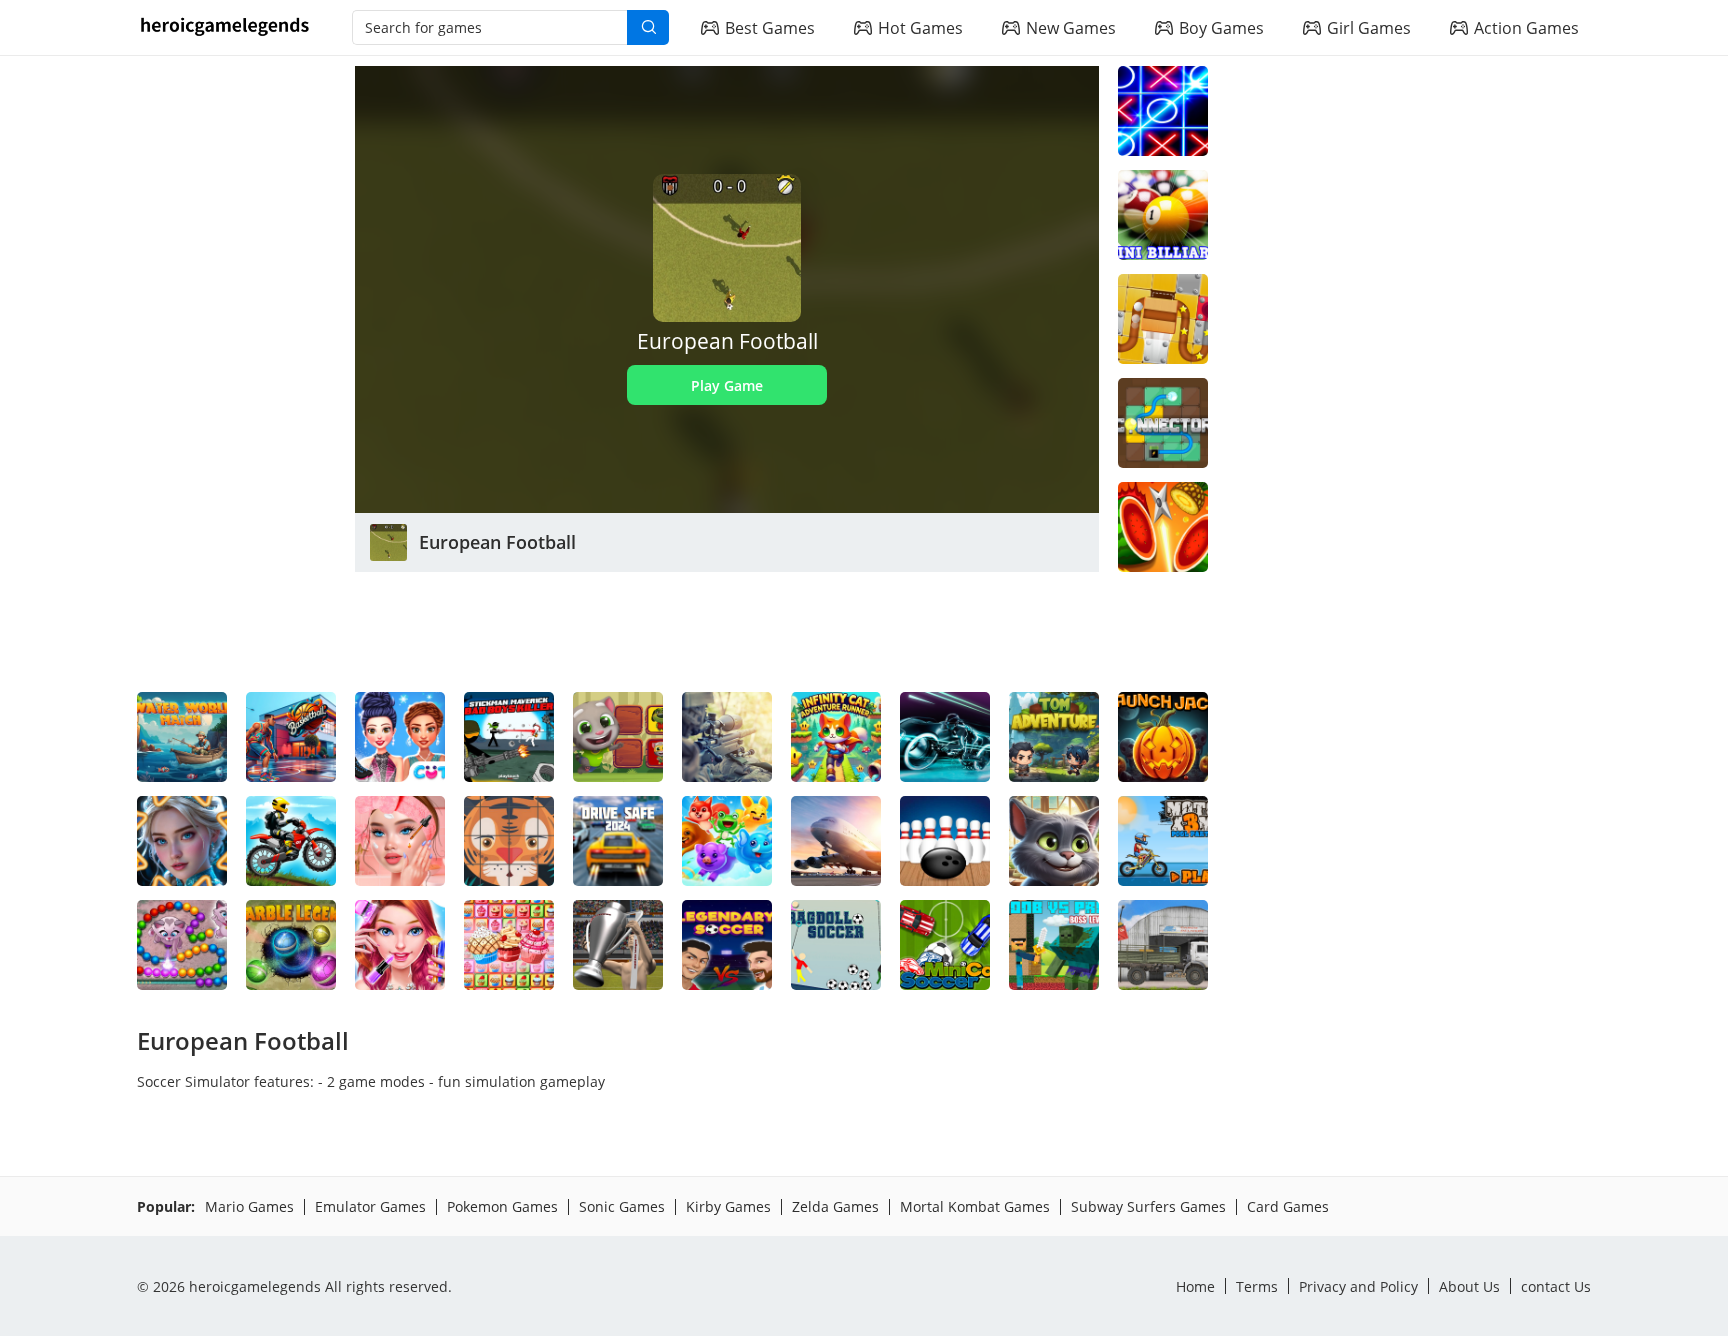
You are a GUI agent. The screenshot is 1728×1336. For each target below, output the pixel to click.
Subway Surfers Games (1148, 1206)
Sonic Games (622, 1206)
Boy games (1221, 28)
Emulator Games (370, 1206)
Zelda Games (835, 1206)
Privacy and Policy (1358, 1286)
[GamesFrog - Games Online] (224, 28)
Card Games (1288, 1206)
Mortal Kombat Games (975, 1206)
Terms (1257, 1286)
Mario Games (249, 1206)
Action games (1526, 28)
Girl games (1369, 28)
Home (1195, 1286)
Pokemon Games (502, 1206)
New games (1071, 28)
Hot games (920, 28)
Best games (770, 28)
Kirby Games (728, 1206)
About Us (1469, 1286)
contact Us (1556, 1286)
